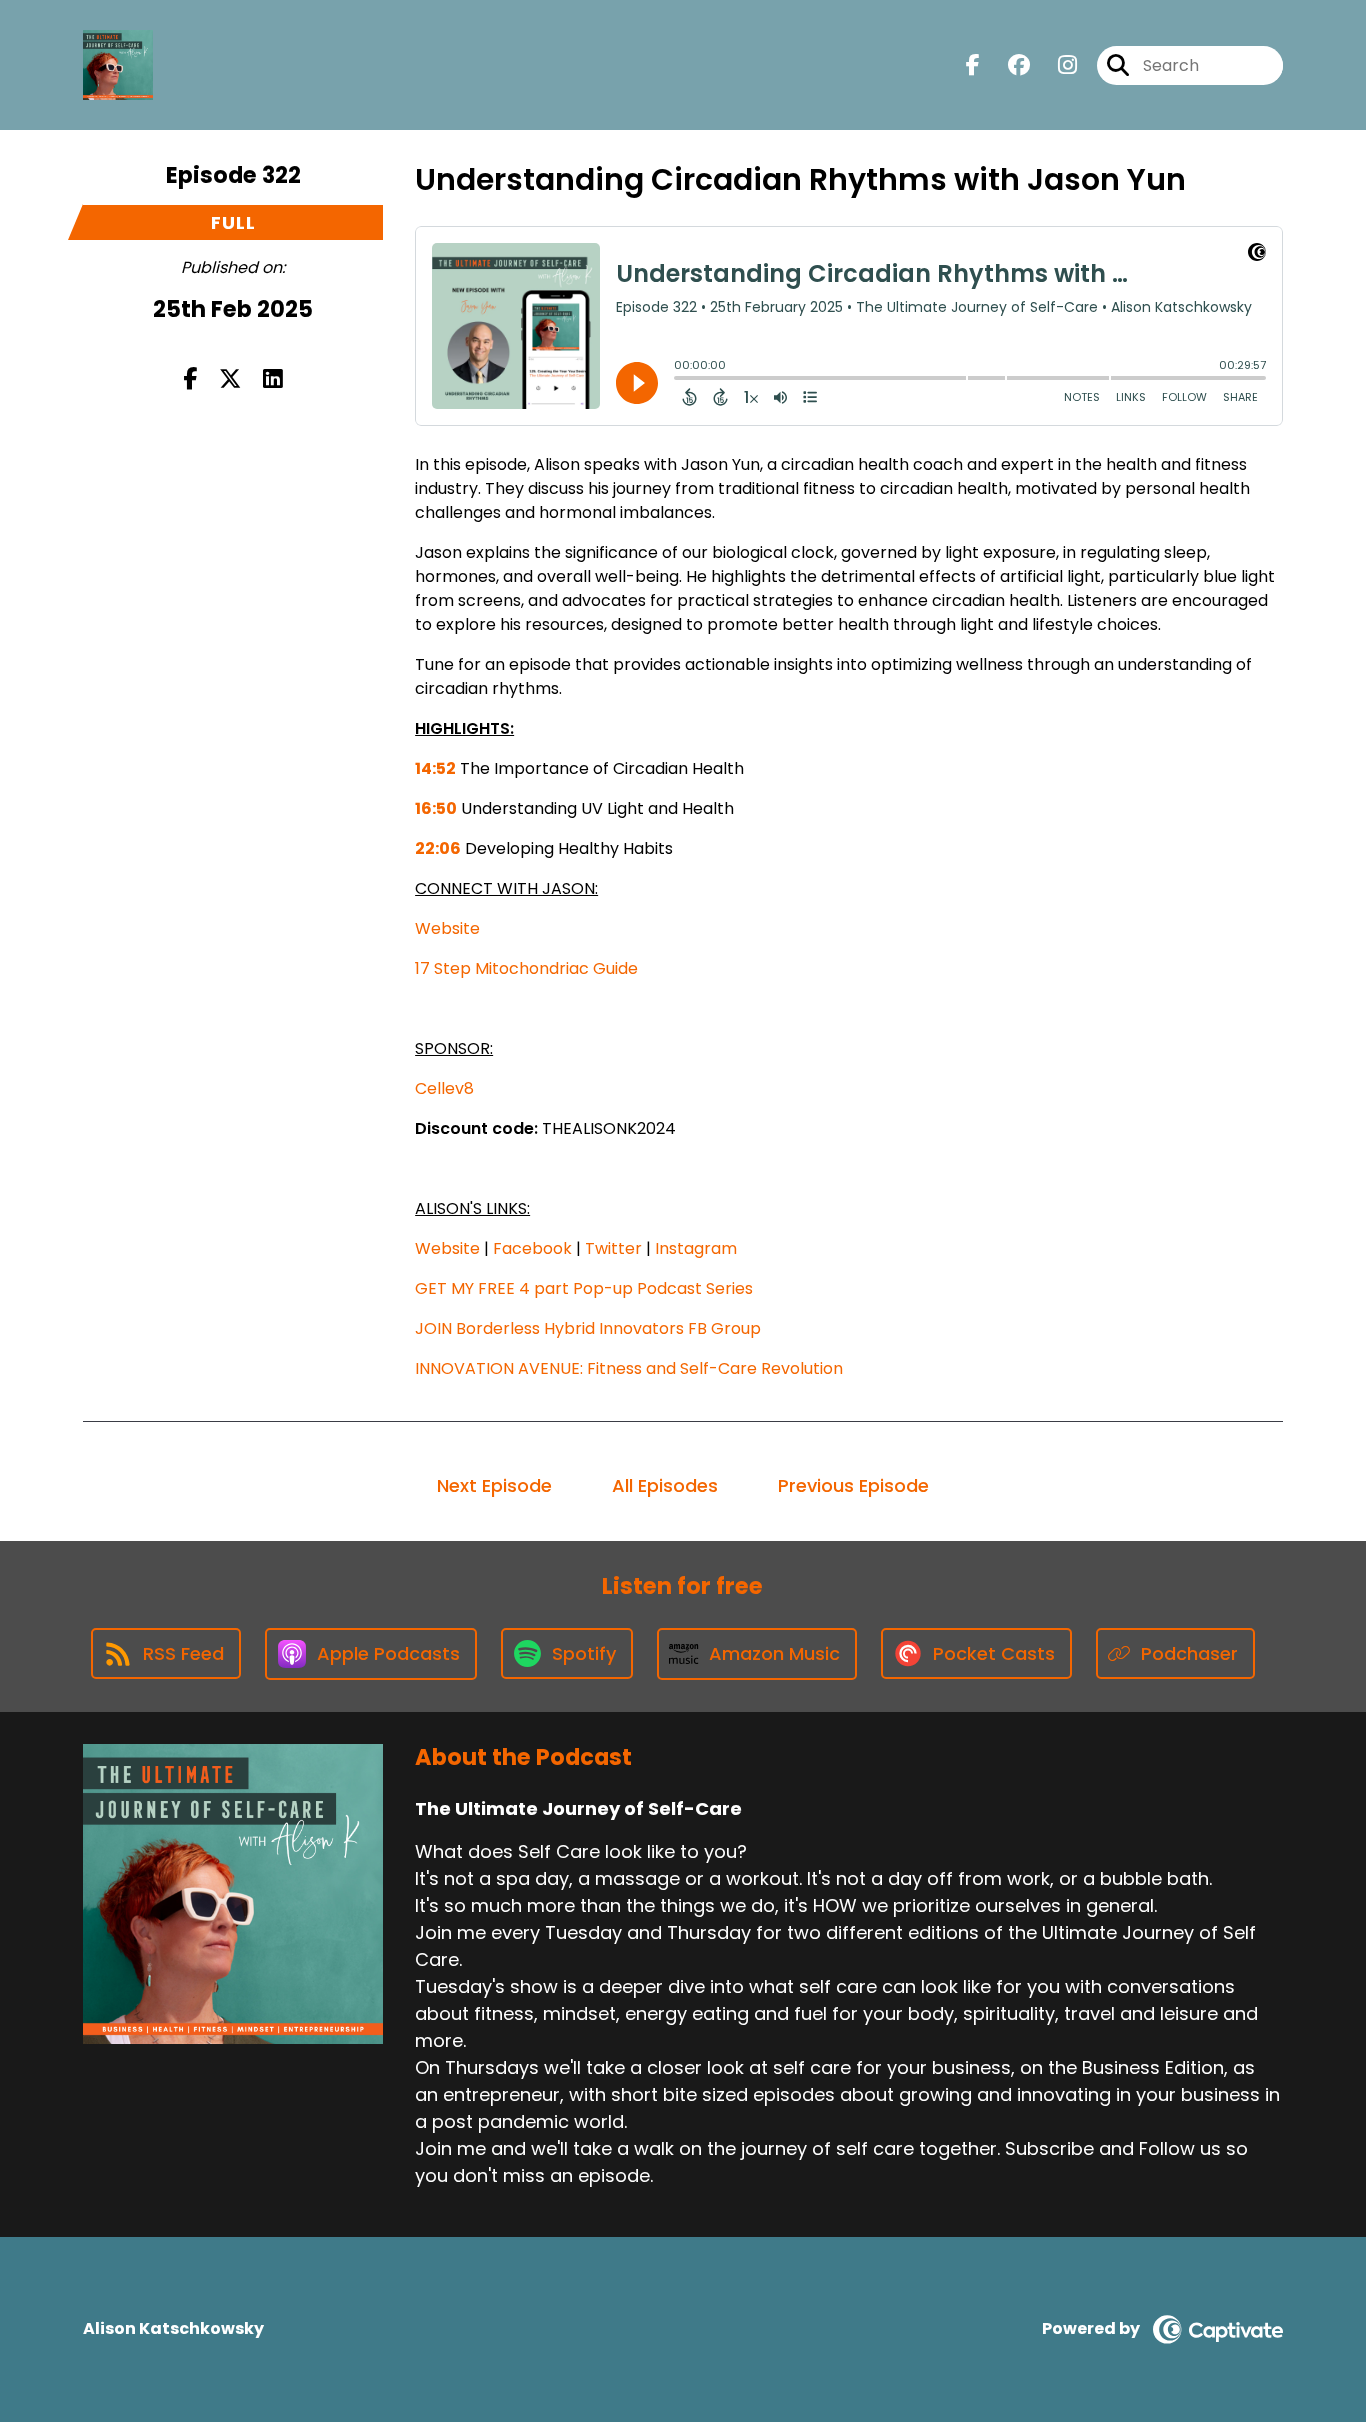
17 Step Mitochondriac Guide (526, 968)
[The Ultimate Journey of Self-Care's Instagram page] (1055, 65)
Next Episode (494, 1485)
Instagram (696, 1248)
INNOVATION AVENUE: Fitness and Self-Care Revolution (629, 1368)
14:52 (435, 768)
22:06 (438, 848)
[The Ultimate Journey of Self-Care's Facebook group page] (1007, 65)
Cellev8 (444, 1088)
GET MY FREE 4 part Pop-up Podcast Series (584, 1288)
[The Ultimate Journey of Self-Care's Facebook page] (973, 65)
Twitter (613, 1248)
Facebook (532, 1248)
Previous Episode (853, 1485)
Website (447, 928)
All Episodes (665, 1485)
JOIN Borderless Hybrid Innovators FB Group (588, 1328)
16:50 (436, 808)
